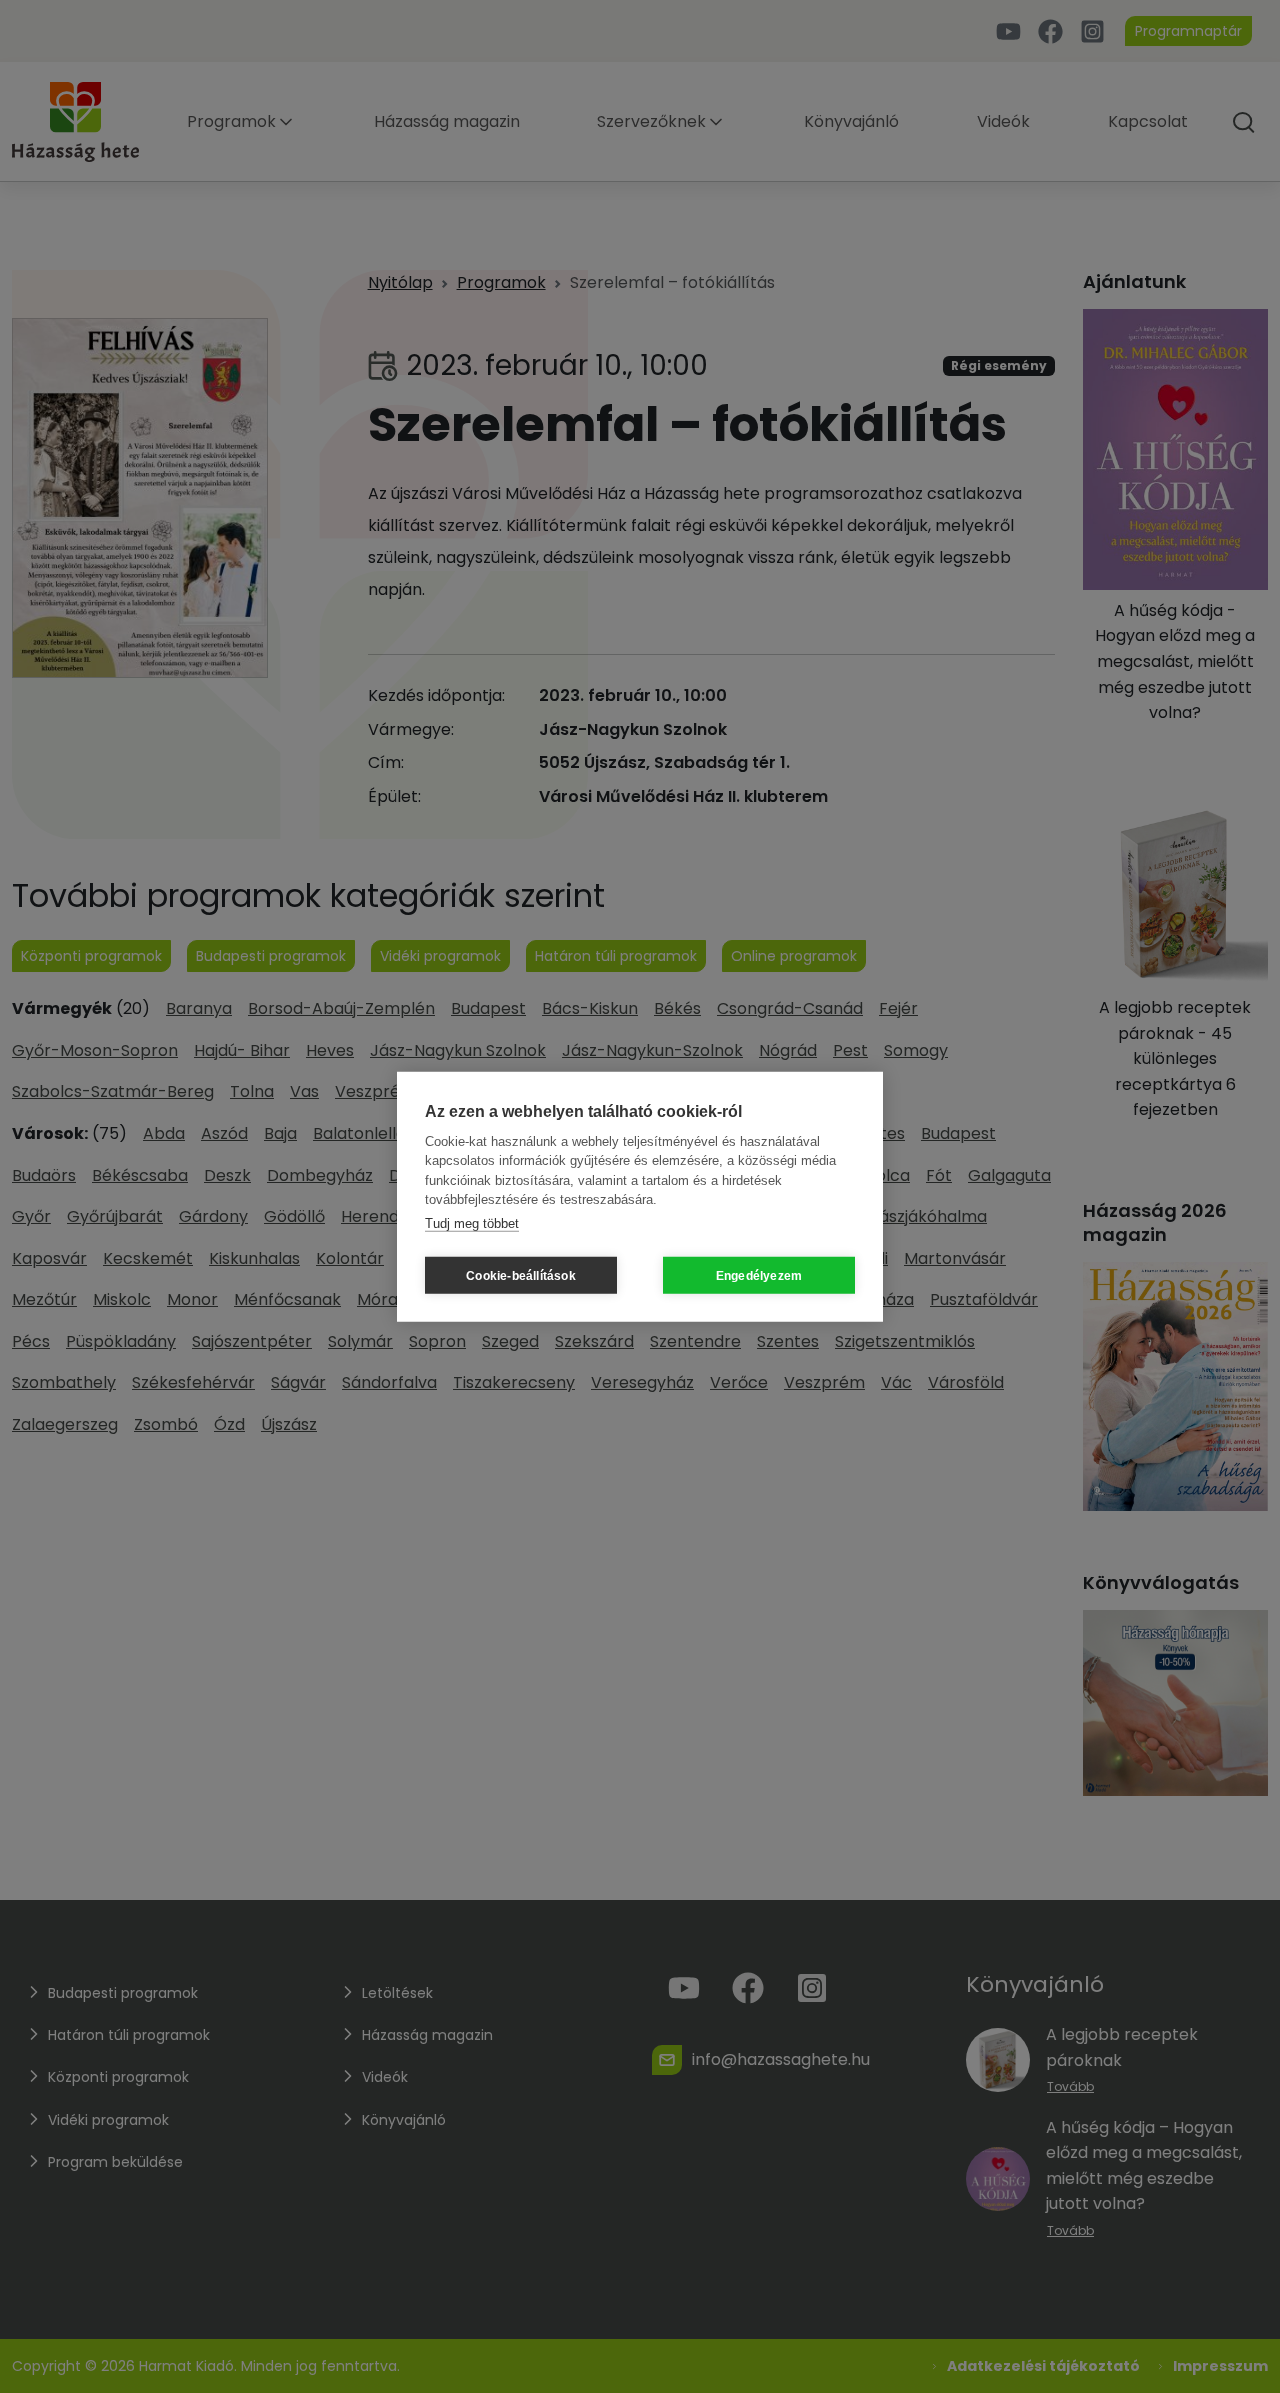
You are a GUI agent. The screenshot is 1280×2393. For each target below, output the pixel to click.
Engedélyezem (759, 1275)
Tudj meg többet (472, 1222)
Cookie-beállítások (521, 1275)
